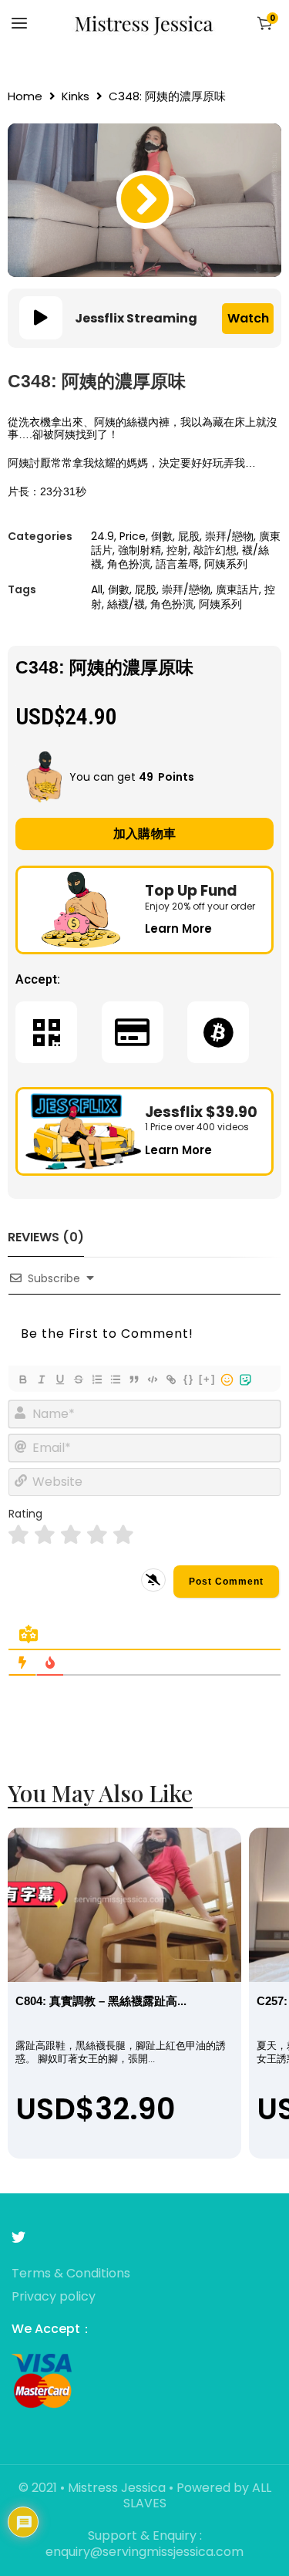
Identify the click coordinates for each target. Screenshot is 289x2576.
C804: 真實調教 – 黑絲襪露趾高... (101, 2001)
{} (189, 1379)
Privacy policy (54, 2297)
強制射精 (139, 550)
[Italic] (41, 1379)
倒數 (162, 536)
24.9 (102, 536)
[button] (145, 200)
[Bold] (22, 1379)
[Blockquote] (133, 1379)
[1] (18, 1535)
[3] (71, 1535)
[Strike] (78, 1379)
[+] (207, 1379)
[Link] (170, 1379)
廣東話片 (237, 589)
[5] (123, 1535)
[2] (45, 1535)
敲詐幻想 (215, 550)
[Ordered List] (96, 1379)
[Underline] (59, 1379)
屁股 (189, 536)
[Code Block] (152, 1379)
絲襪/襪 (126, 604)
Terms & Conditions (71, 2274)
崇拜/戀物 (229, 536)
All (97, 589)
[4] (97, 1535)
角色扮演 (129, 564)
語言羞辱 (177, 564)
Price (133, 536)
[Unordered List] (115, 1379)
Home (25, 96)
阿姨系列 (226, 564)
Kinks (76, 96)
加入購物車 (145, 834)
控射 (177, 550)
